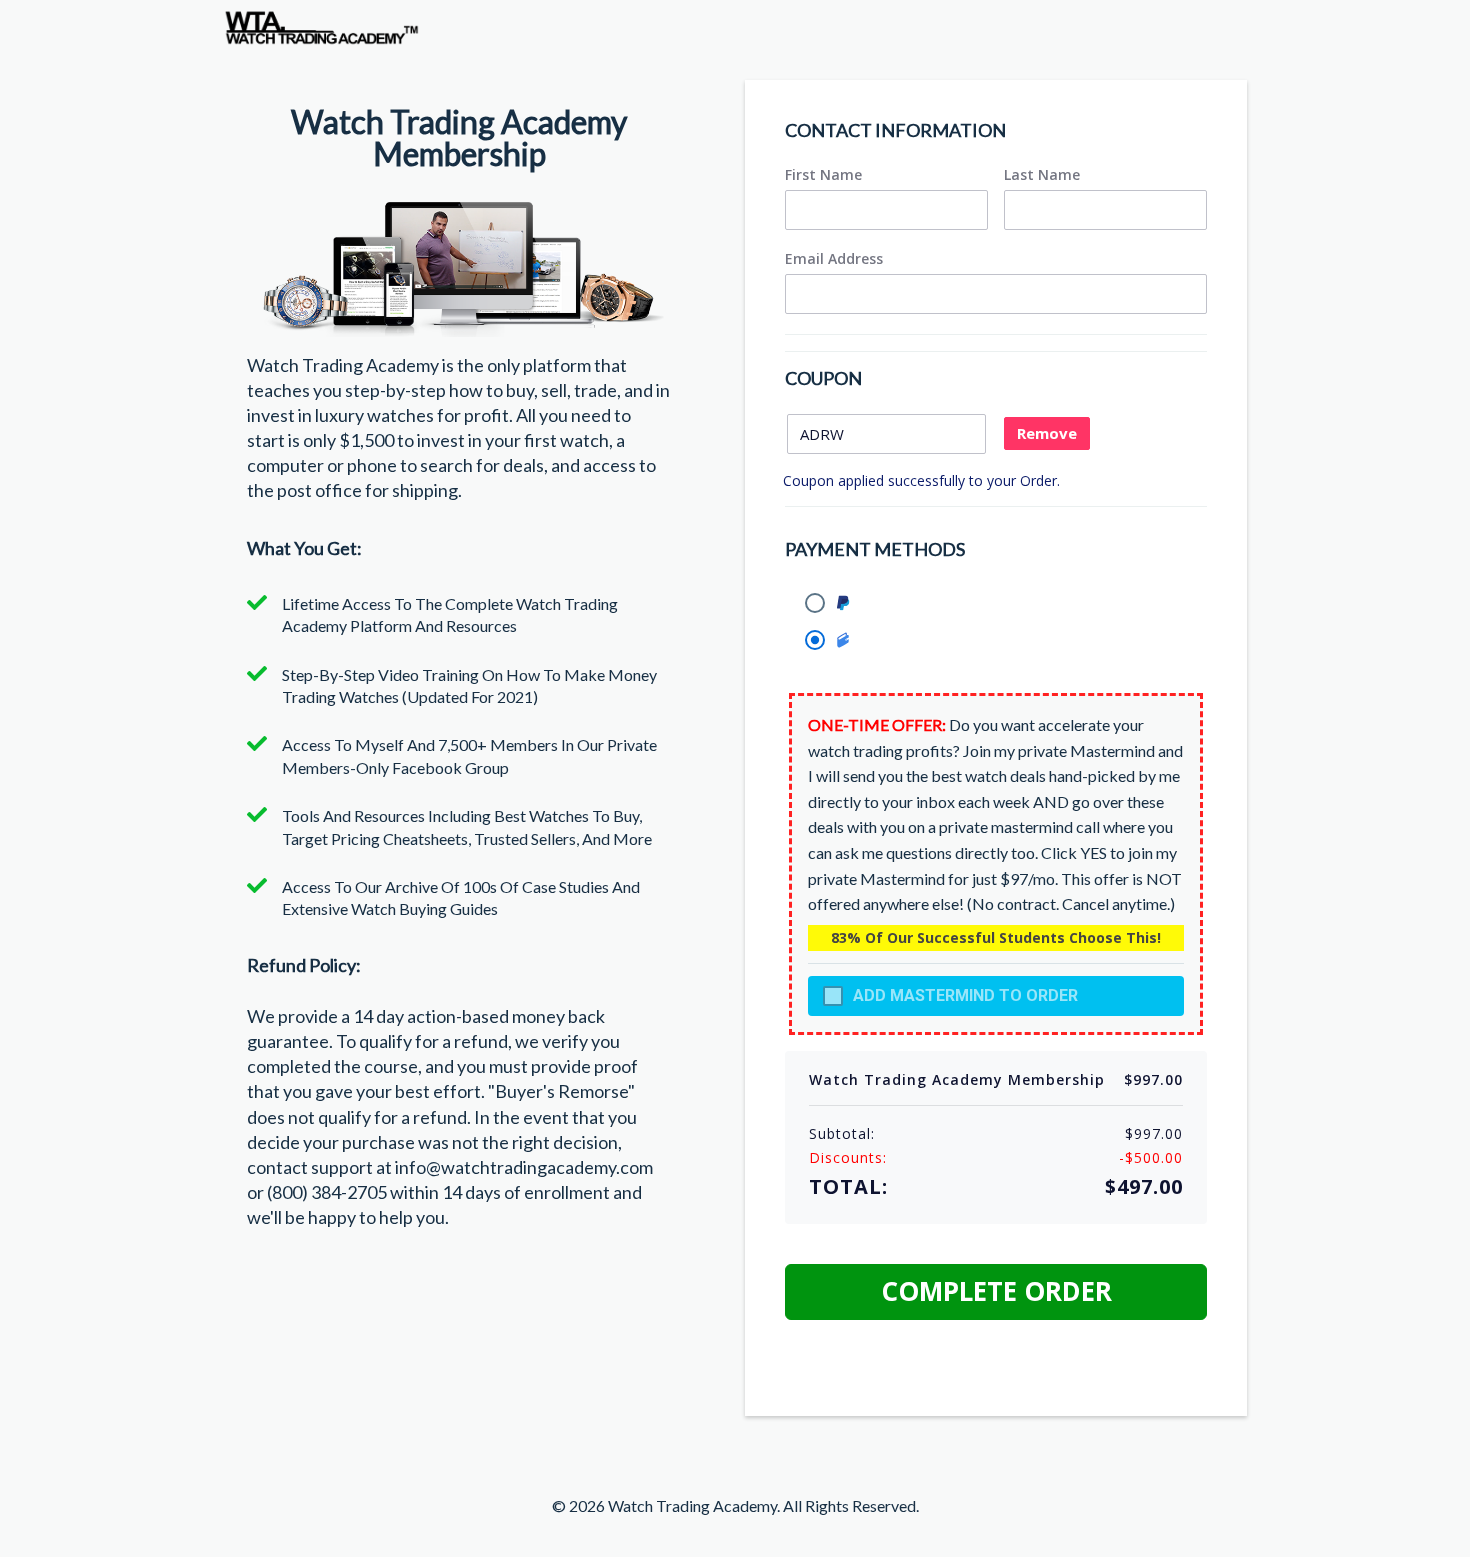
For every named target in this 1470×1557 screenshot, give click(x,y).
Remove (1047, 433)
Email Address (834, 259)
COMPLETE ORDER (996, 1291)
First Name (823, 175)
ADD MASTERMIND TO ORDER (965, 995)
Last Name (1042, 175)
